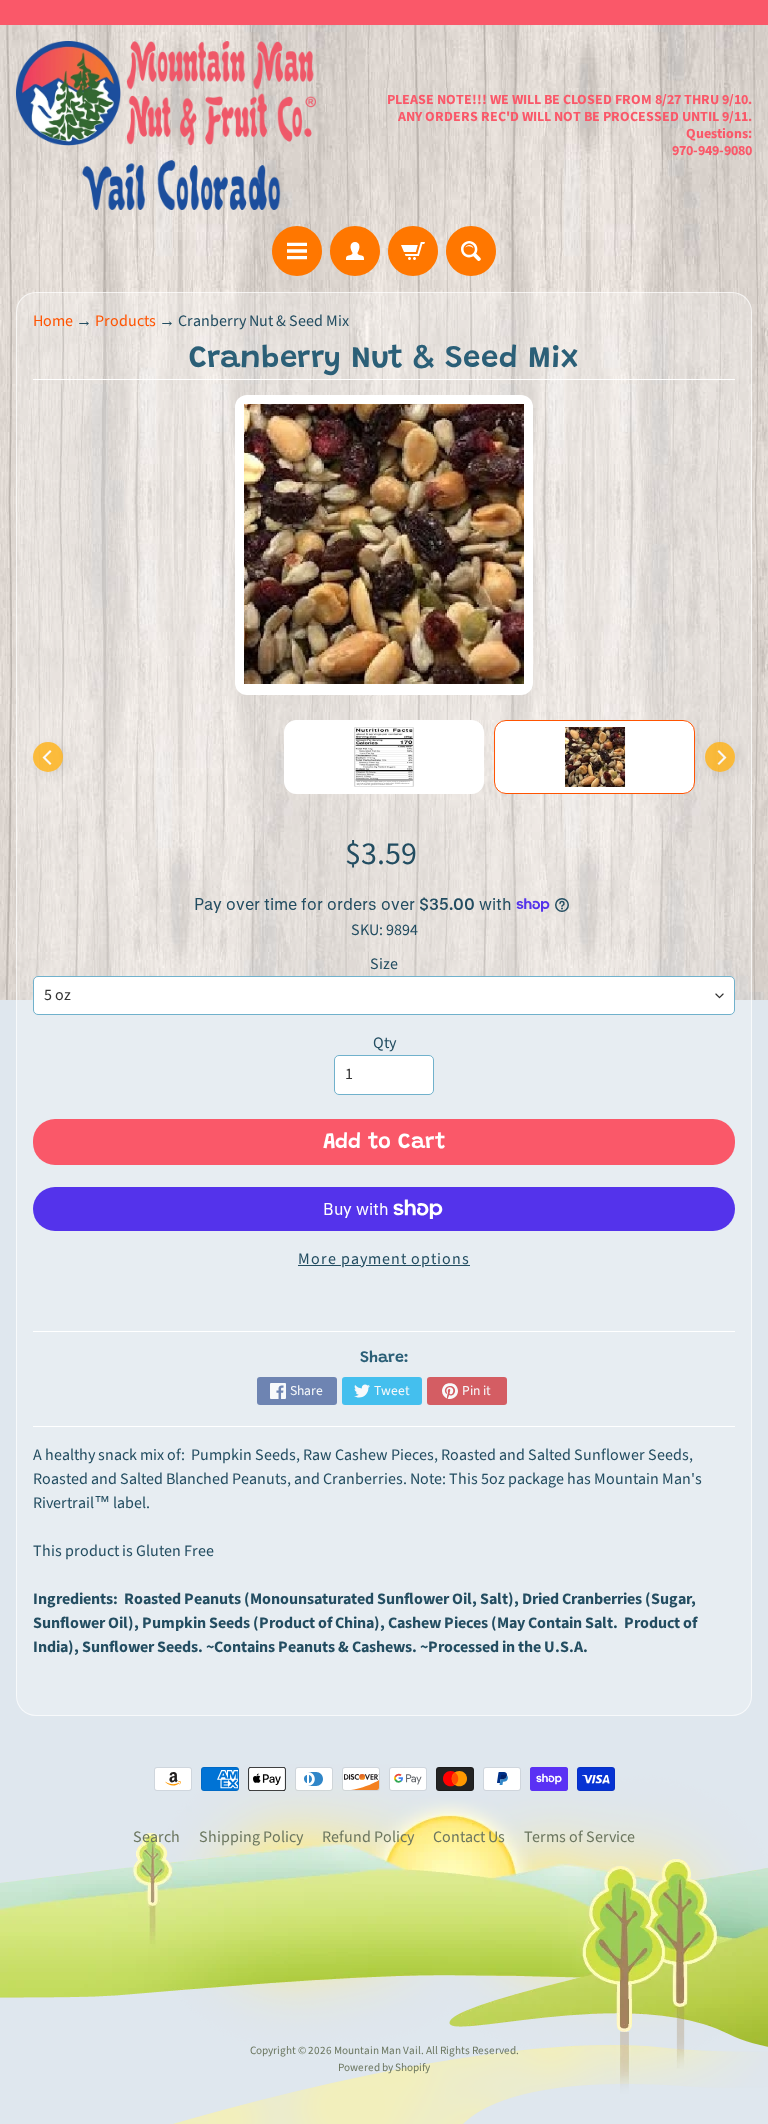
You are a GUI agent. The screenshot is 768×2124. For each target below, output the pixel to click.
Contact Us (469, 1837)
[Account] (355, 251)
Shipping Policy (251, 1837)
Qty (384, 1043)
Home (53, 321)
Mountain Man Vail (377, 2050)
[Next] (720, 757)
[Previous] (48, 757)
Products (125, 321)
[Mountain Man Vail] (166, 125)
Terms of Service (579, 1837)
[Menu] (297, 251)
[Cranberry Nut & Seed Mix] (594, 757)
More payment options (384, 1259)
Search (156, 1837)
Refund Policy (368, 1837)
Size (384, 964)
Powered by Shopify (384, 2067)
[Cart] (413, 251)
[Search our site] (471, 251)
